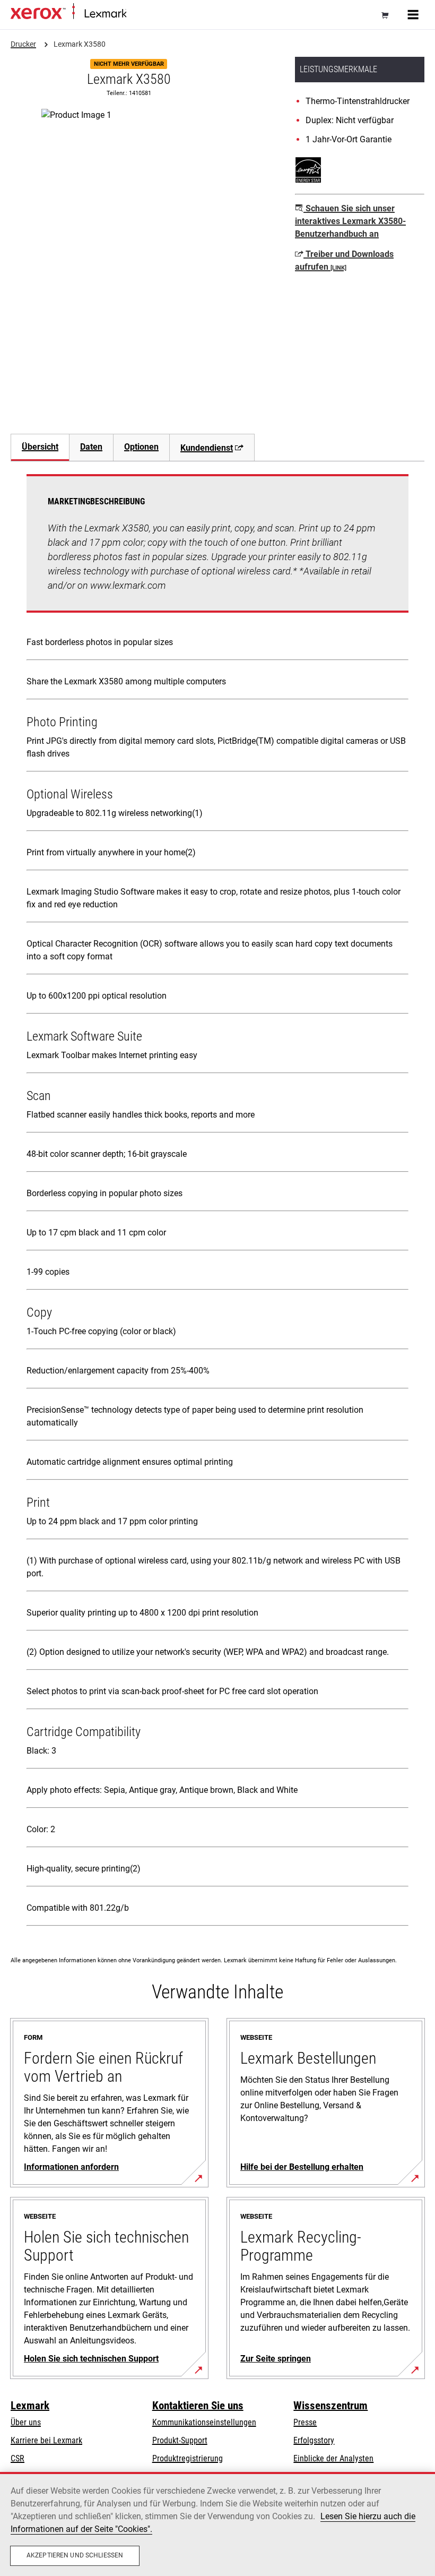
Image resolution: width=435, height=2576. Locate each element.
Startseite (140, 14)
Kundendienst (207, 448)
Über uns (26, 2422)
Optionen (141, 447)
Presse (305, 2422)
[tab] (40, 447)
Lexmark (30, 2406)
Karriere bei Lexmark (46, 2440)
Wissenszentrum (330, 2406)
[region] (217, 2524)
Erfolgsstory (314, 2440)
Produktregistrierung (188, 2458)
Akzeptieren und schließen (75, 2555)
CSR (18, 2458)
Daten (91, 447)
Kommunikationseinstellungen (204, 2422)
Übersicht (40, 447)
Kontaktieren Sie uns (198, 2406)
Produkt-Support (180, 2440)
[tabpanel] (217, 1202)
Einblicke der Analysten (333, 2458)
